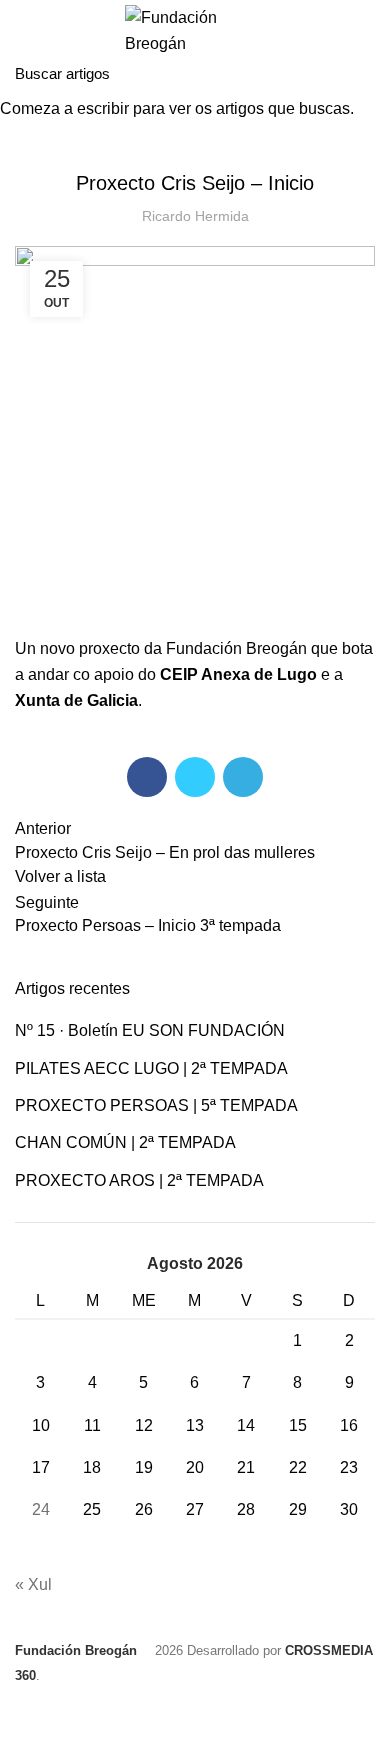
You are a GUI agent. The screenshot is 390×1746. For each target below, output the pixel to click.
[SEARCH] (363, 73)
